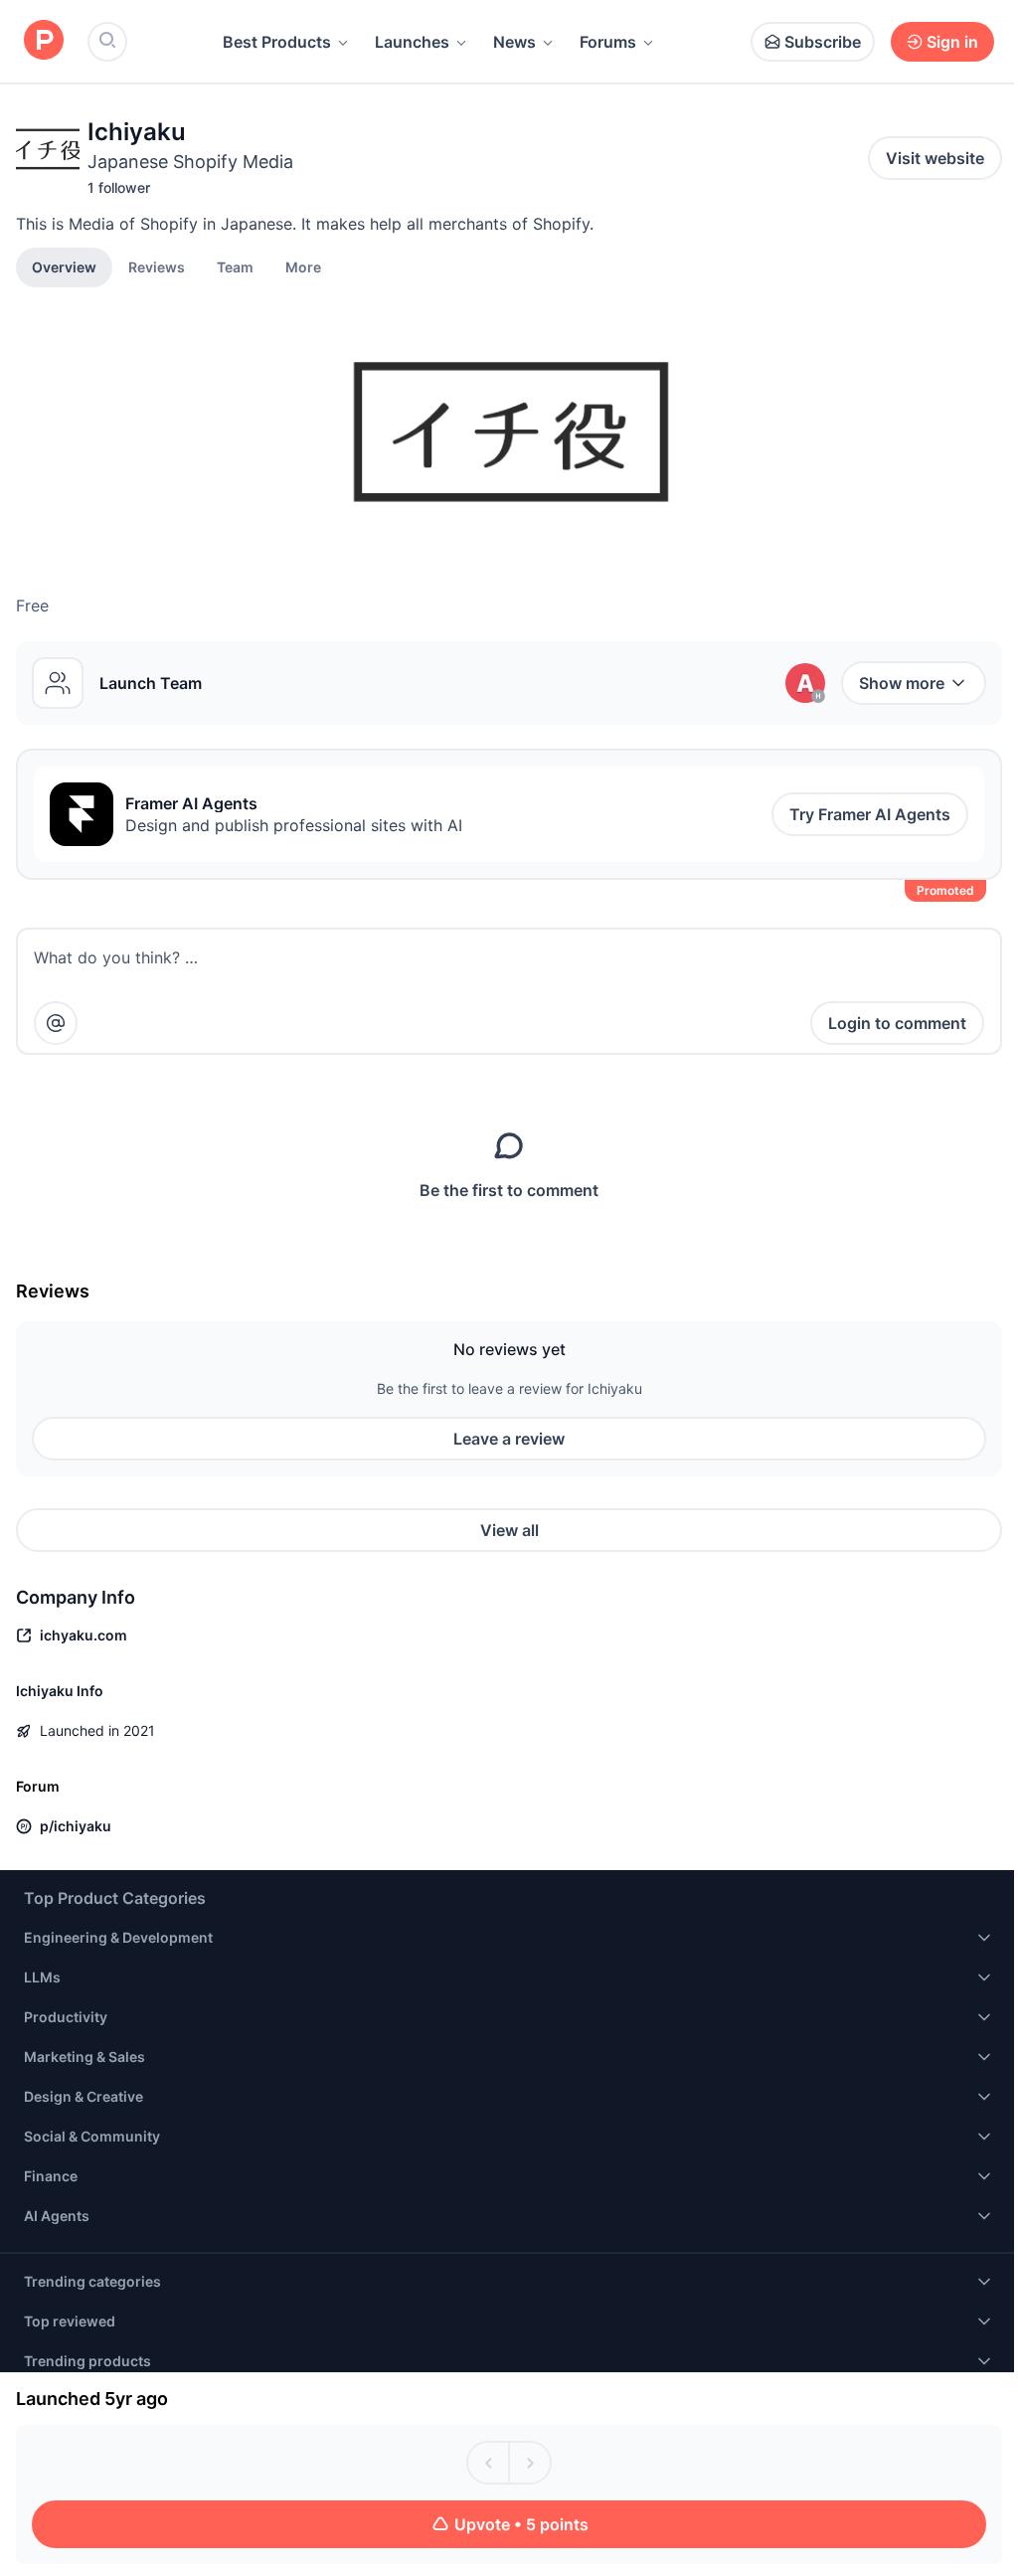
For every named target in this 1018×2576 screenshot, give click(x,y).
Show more (902, 683)
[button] (303, 266)
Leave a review (509, 1439)
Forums (608, 42)
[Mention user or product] (56, 1023)
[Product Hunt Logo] (44, 41)
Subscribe (823, 42)
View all (509, 1530)
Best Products (277, 42)
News (514, 42)
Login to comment (897, 1023)
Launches (412, 42)
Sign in (952, 42)
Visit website (935, 158)
